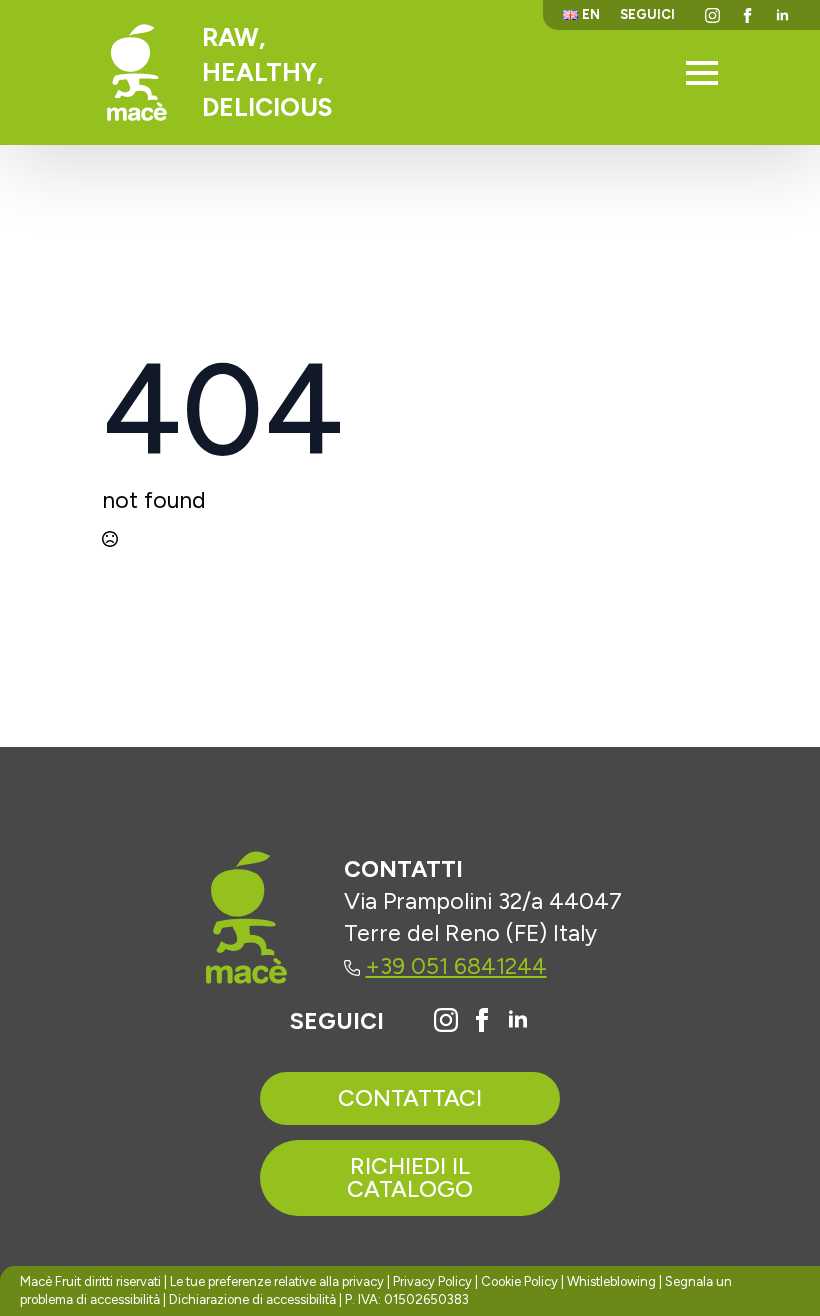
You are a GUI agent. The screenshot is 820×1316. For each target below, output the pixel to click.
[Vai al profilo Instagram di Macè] (446, 1020)
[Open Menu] (702, 73)
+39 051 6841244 (456, 966)
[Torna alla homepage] (137, 72)
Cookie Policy (519, 1281)
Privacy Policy (432, 1281)
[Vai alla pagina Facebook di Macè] (482, 1020)
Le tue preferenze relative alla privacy (277, 1281)
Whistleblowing (611, 1281)
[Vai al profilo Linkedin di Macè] (518, 1020)
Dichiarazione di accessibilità (252, 1299)
